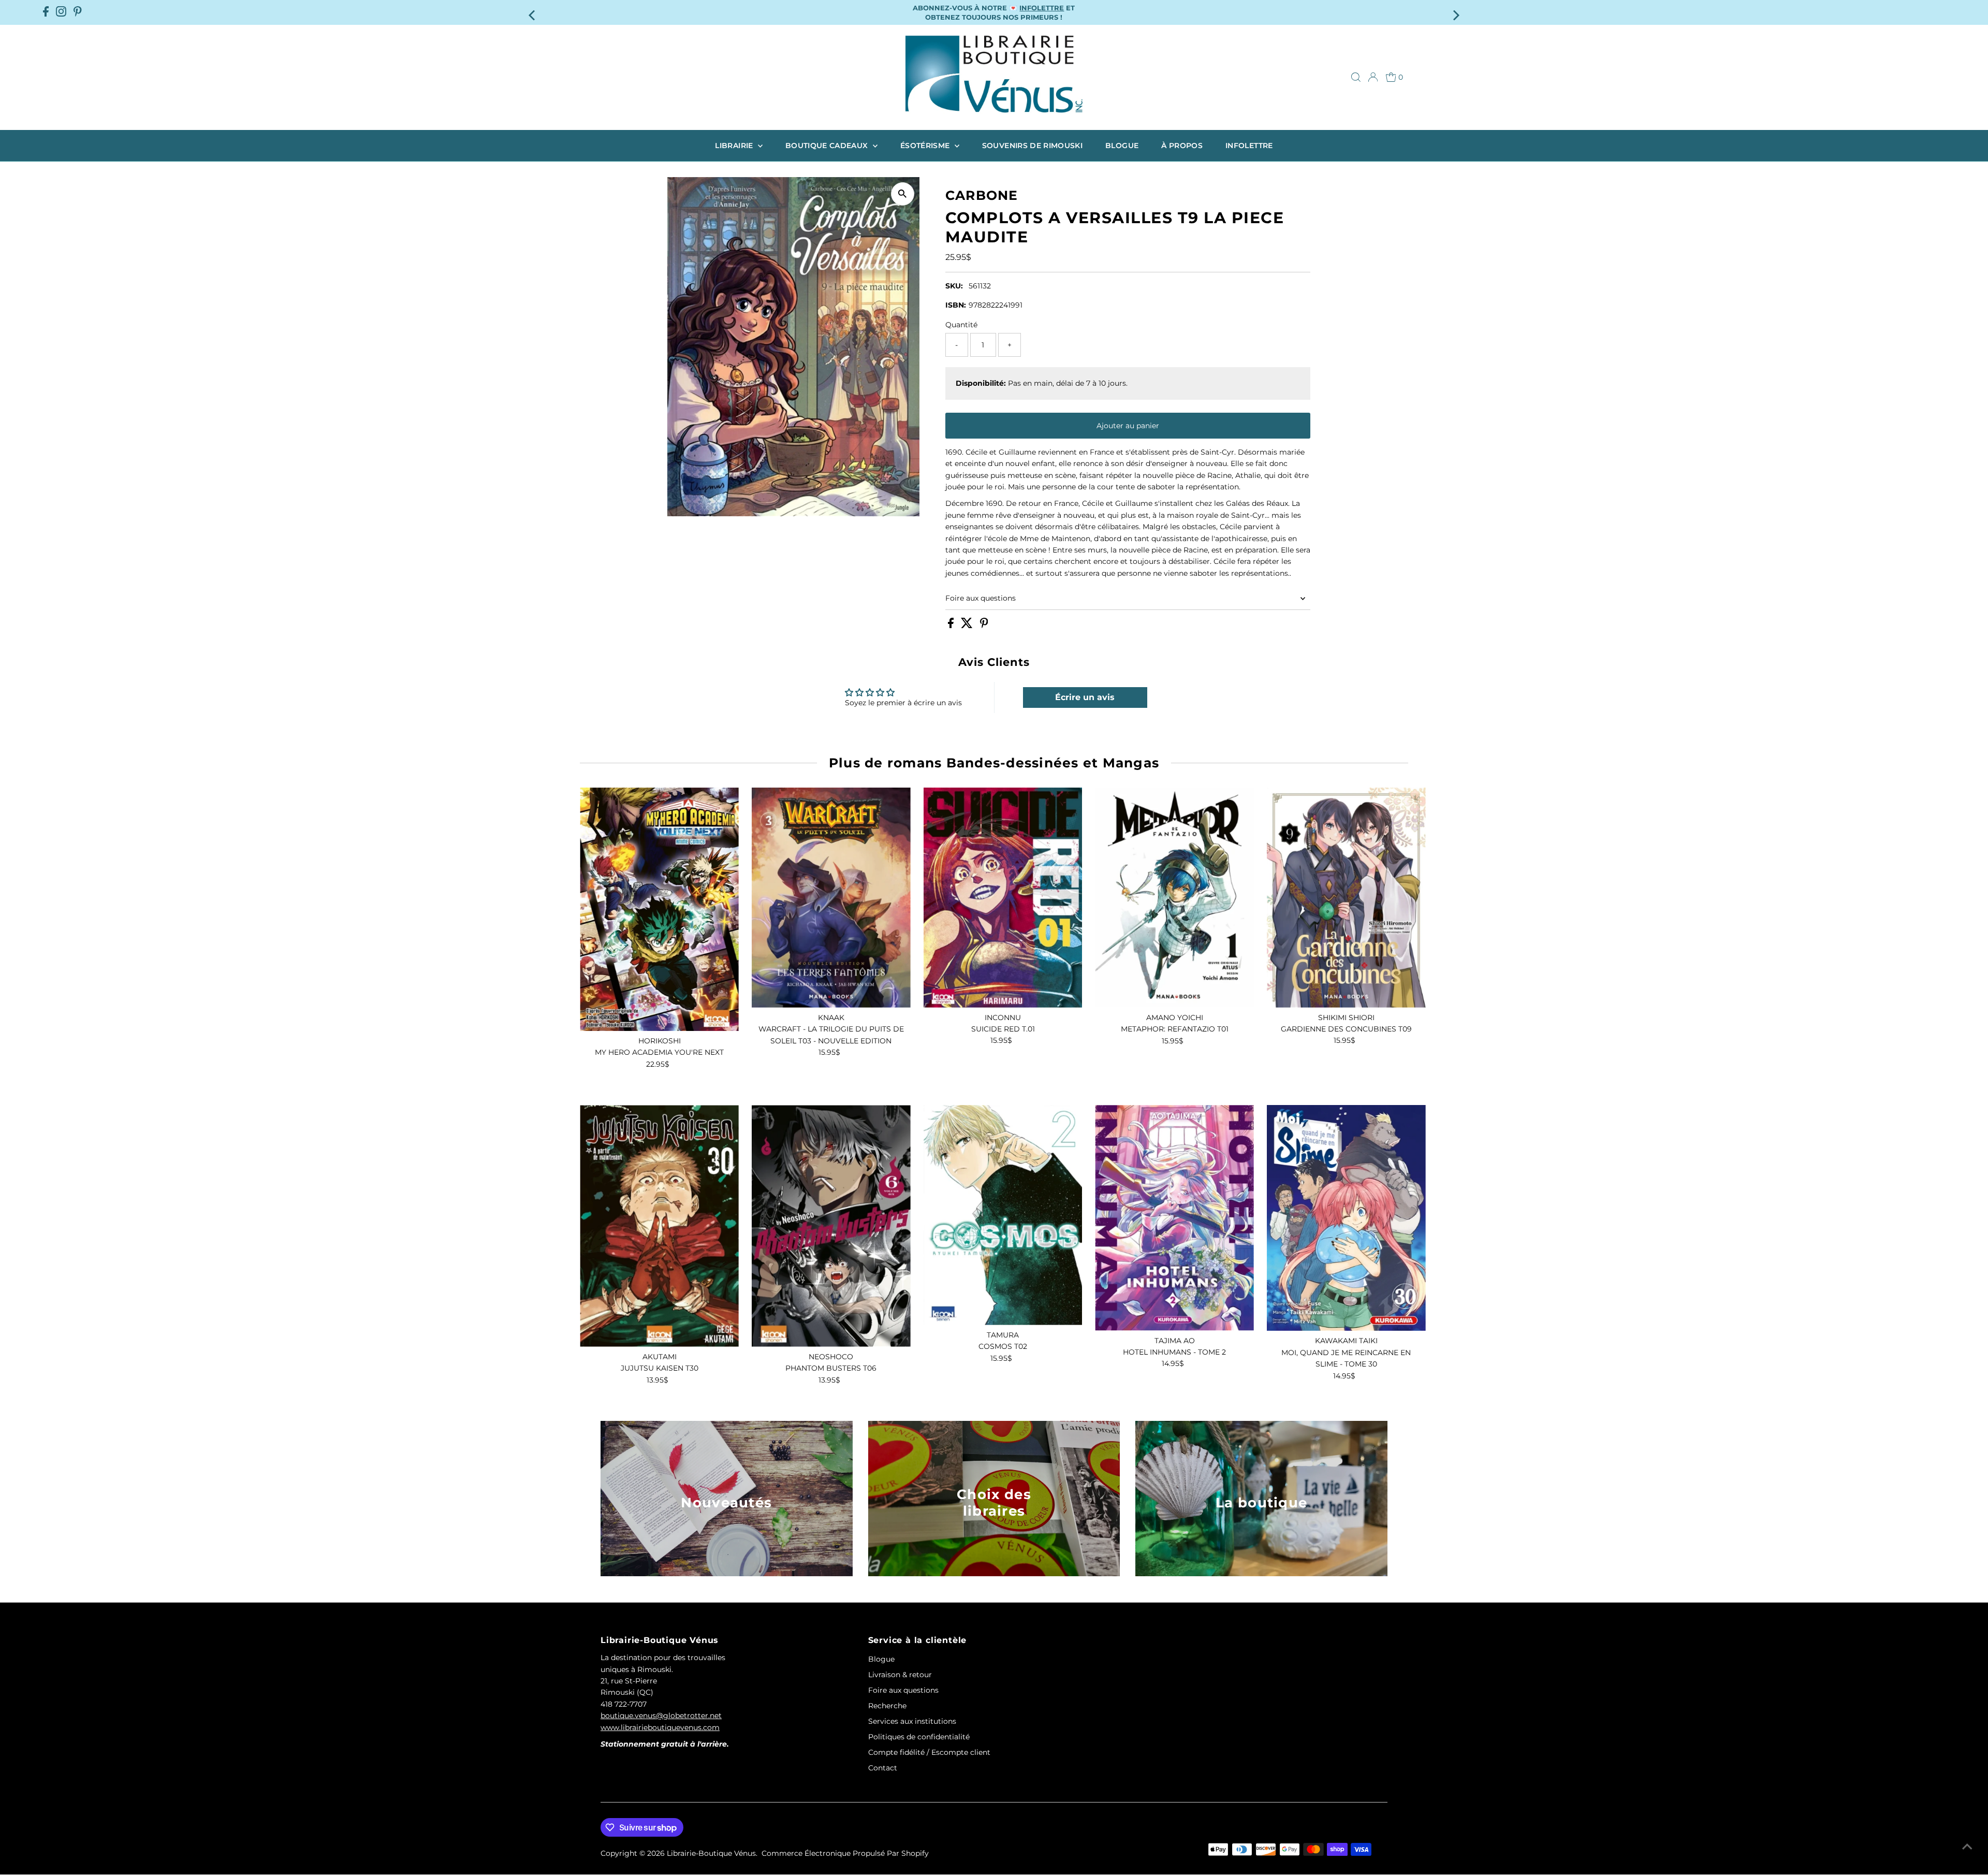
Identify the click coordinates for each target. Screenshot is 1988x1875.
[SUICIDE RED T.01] (1003, 898)
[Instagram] (61, 12)
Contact (883, 1768)
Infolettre (1249, 146)
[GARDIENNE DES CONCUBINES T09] (1346, 898)
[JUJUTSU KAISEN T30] (659, 1226)
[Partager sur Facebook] (952, 626)
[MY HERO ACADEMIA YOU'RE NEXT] (659, 909)
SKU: (954, 286)
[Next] (1455, 12)
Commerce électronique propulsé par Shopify (845, 1853)
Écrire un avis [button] (1085, 697)
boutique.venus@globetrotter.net (661, 1716)
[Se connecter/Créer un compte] (1373, 77)
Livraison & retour (900, 1675)
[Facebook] (46, 12)
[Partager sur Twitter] (968, 626)
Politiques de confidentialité (919, 1737)
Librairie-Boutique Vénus (711, 1853)
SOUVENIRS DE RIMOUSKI (1032, 146)
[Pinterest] (78, 12)
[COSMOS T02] (1003, 1215)
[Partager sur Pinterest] (984, 626)
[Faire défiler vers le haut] (1967, 1847)
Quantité (961, 325)
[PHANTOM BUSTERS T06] (831, 1226)
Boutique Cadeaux (828, 146)
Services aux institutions (912, 1721)
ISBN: (956, 305)
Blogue (1122, 146)
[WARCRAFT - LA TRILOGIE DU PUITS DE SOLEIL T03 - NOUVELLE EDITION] (831, 898)
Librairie (735, 146)
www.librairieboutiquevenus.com (660, 1727)
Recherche (887, 1706)
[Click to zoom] (903, 194)
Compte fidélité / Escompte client (929, 1752)
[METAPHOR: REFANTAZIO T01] (1174, 898)
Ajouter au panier (1128, 426)
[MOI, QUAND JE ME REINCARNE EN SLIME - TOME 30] (1346, 1218)
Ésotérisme (926, 146)
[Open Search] (1356, 77)
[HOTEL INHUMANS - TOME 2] (1174, 1218)
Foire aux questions (981, 598)
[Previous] (533, 12)
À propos (1182, 146)
